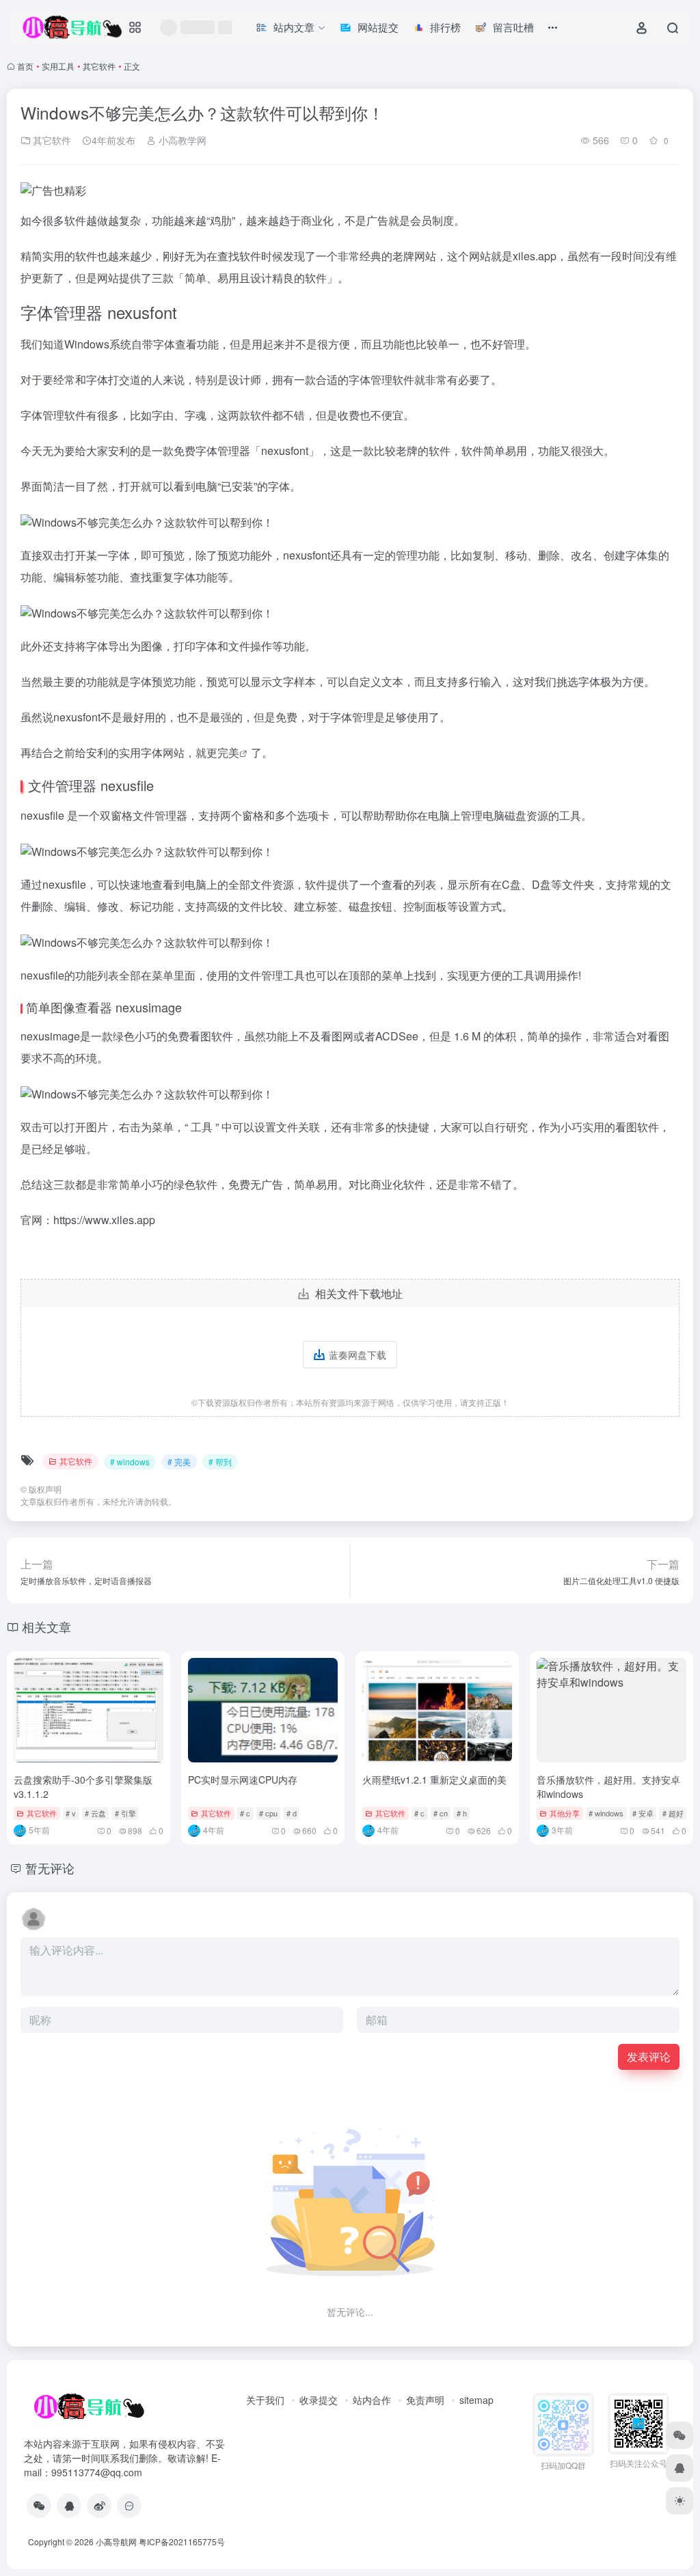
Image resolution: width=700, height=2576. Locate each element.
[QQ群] (129, 2506)
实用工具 (58, 66)
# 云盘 (95, 1813)
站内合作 (372, 2400)
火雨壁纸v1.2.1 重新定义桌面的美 (434, 1779)
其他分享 (565, 1813)
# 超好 (673, 1813)
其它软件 (99, 66)
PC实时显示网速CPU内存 (243, 1779)
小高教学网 (181, 140)
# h (462, 1813)
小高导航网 (116, 2542)
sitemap (476, 2400)
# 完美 (179, 1462)
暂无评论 (50, 1868)
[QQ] (69, 2506)
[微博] (99, 2506)
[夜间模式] (679, 2501)
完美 (228, 752)
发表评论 (649, 2056)
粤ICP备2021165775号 (182, 2542)
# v (71, 1813)
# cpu (268, 1813)
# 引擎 (125, 1813)
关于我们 (265, 2400)
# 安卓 (643, 1813)
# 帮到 (220, 1462)
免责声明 (425, 2400)
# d (292, 1813)
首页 (25, 66)
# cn (441, 1813)
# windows (130, 1462)
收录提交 (319, 2400)
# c (245, 1813)
